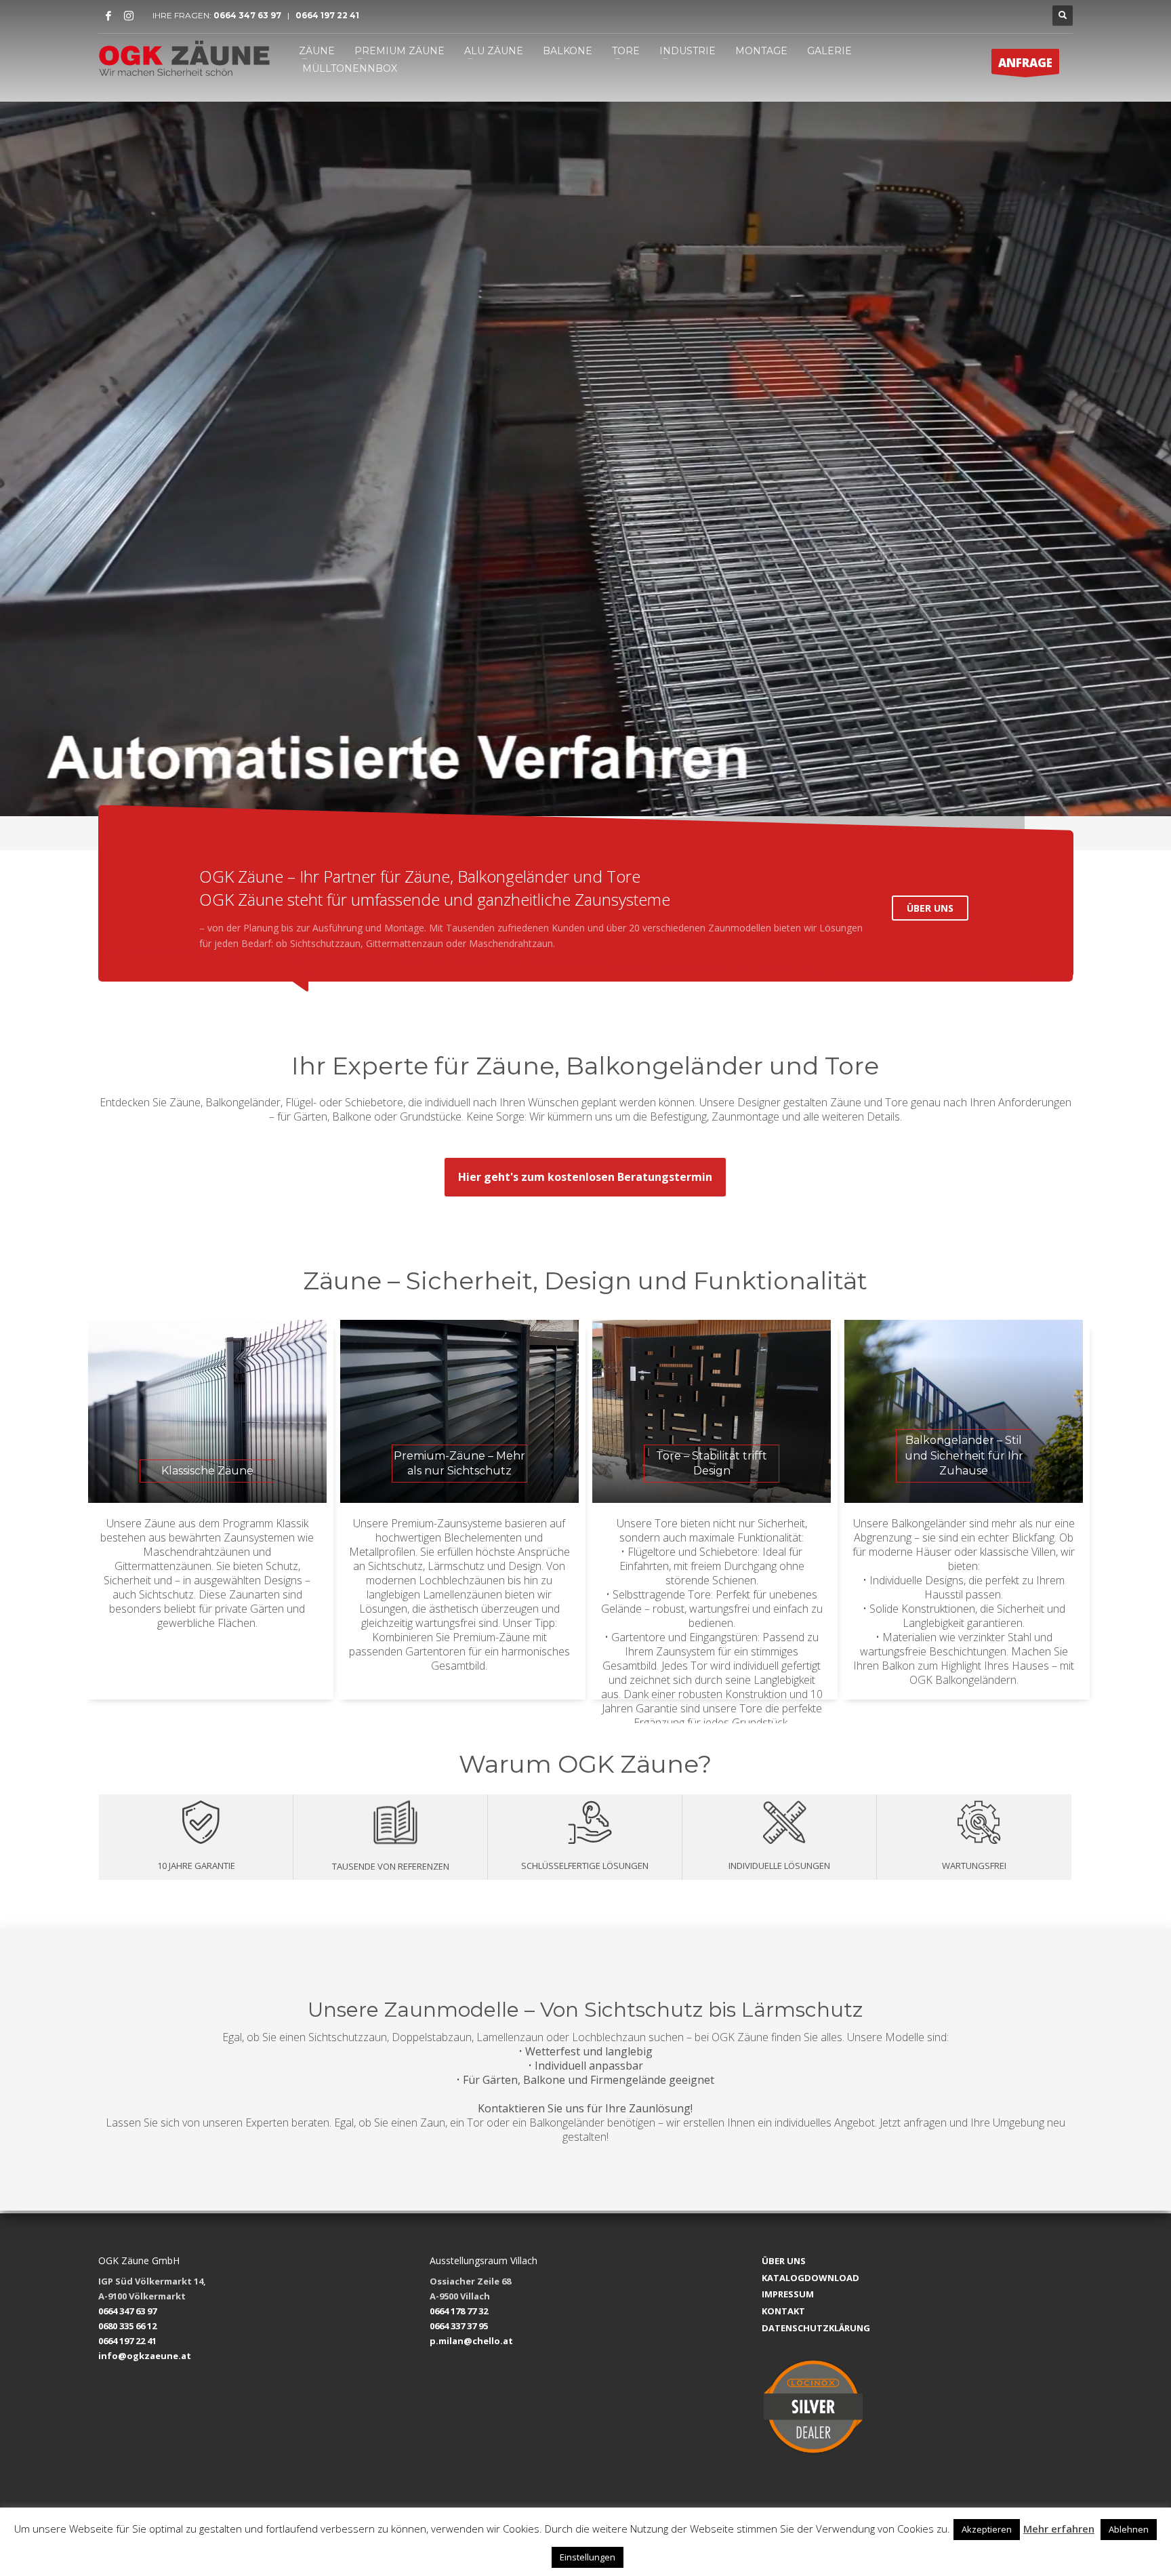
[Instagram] (129, 16)
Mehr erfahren (1059, 2529)
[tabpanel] (585, 459)
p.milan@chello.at (471, 2341)
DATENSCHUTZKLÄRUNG (816, 2328)
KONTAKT (783, 2311)
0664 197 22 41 (326, 15)
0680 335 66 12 (127, 2326)
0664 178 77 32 (459, 2311)
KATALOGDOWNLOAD (810, 2278)
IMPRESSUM (788, 2294)
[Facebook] (108, 16)
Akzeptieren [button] (987, 2529)
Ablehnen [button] (1129, 2529)
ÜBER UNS (930, 908)
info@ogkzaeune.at (145, 2356)
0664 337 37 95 (459, 2326)
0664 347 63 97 (250, 15)
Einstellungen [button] (588, 2557)
